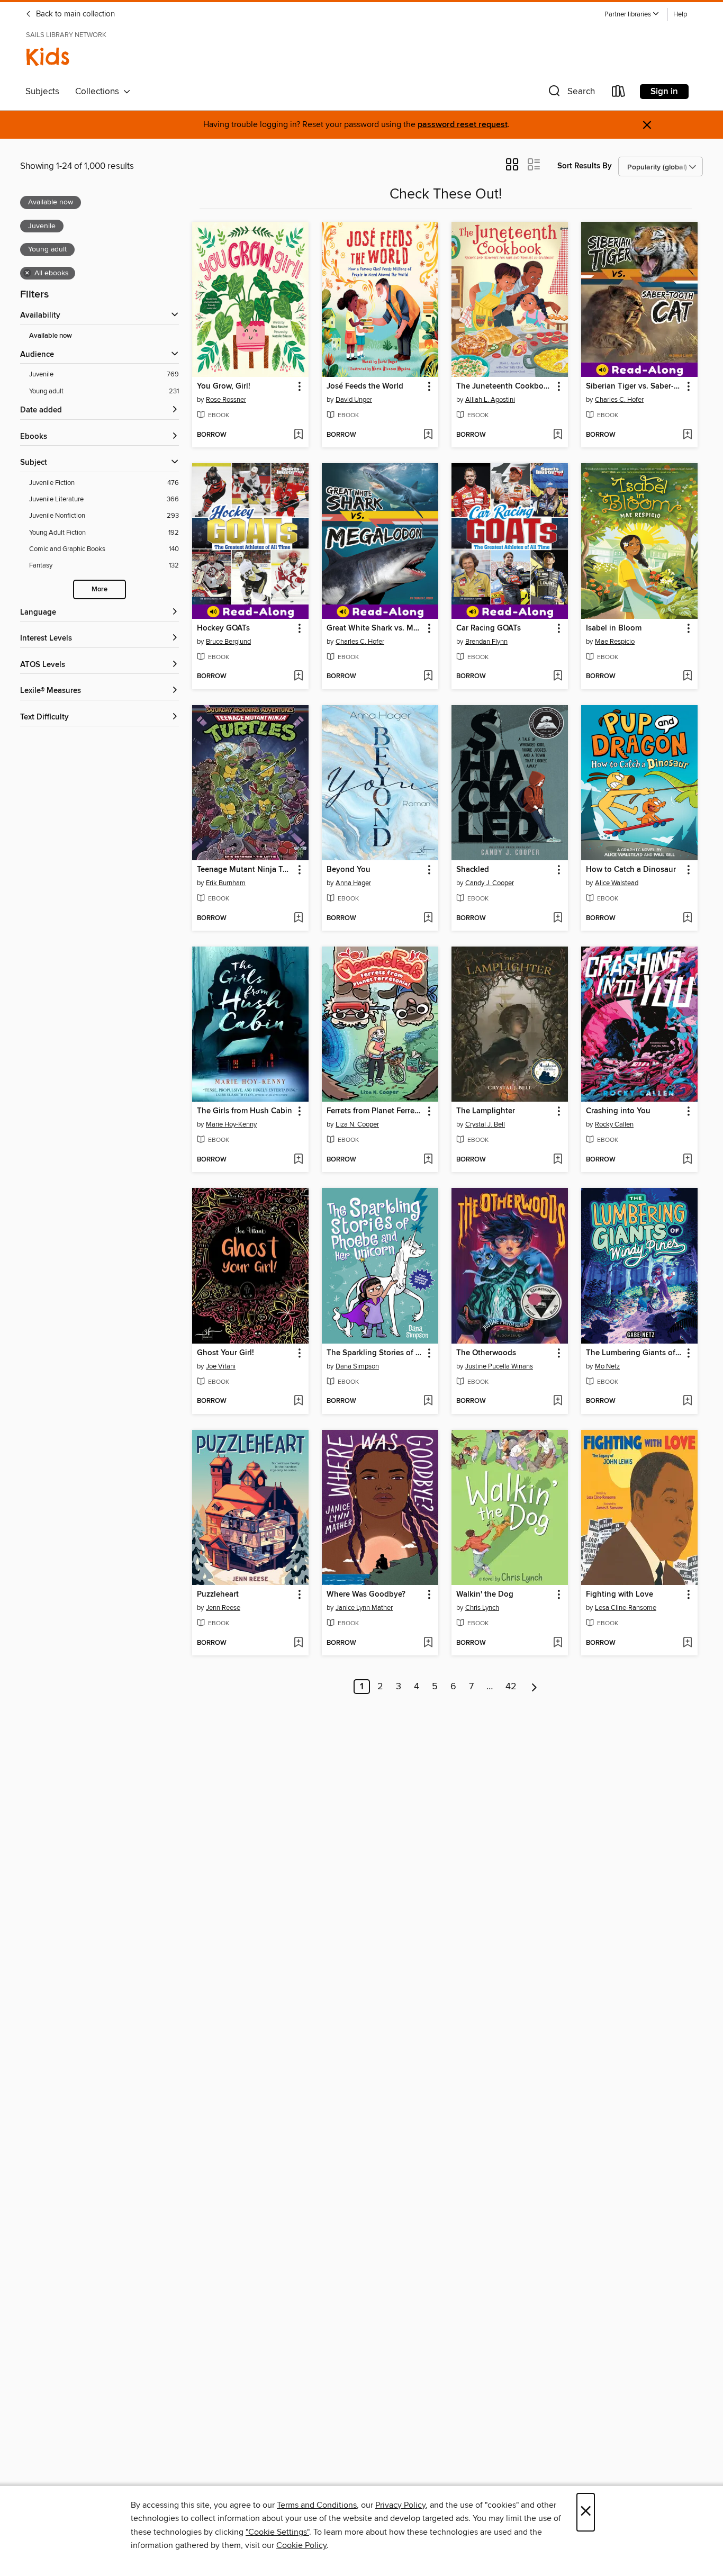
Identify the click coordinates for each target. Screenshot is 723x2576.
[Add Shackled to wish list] (558, 918)
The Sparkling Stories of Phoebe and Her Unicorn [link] (375, 1353)
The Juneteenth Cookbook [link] (504, 386)
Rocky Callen (614, 1124)
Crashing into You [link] (618, 1111)
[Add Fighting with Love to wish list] (687, 1643)
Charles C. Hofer (619, 400)
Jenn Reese (223, 1608)
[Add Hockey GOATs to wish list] (298, 677)
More (100, 589)
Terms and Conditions (317, 2505)
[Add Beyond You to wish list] (428, 918)
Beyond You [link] (349, 870)
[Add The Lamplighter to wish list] (558, 1160)
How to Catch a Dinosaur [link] (631, 870)
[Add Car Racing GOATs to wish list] (558, 677)
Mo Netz (607, 1366)
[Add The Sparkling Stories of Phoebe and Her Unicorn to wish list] (428, 1401)
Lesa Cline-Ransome (626, 1608)
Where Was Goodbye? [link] (366, 1595)
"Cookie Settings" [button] (277, 2532)
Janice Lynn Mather (364, 1608)
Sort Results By (585, 166)
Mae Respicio (615, 642)
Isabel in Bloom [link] (614, 628)
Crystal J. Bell (485, 1124)
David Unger (354, 400)
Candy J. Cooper (490, 883)
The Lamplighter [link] (486, 1111)
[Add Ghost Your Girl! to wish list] (298, 1401)
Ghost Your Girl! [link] (225, 1353)
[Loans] (619, 93)
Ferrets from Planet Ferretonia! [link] (375, 1111)
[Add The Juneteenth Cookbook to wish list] (558, 435)
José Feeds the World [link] (365, 386)
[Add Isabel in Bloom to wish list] (687, 677)
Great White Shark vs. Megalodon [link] (375, 628)
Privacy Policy (400, 2505)
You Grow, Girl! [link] (224, 386)
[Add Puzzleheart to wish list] (298, 1643)
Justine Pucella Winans (499, 1366)
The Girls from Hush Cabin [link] (245, 1111)
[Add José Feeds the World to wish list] (428, 435)
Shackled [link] (473, 870)
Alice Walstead (617, 883)
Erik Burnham (226, 883)
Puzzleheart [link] (218, 1595)
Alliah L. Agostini (490, 400)
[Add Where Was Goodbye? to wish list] (428, 1643)
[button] (632, 15)
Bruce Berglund (228, 642)
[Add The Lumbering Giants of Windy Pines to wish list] (687, 1401)
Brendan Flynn (486, 642)
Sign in (664, 92)
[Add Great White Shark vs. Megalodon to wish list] (428, 677)
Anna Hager (353, 883)
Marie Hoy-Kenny (231, 1124)
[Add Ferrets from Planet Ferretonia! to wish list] (428, 1160)
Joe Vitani (221, 1366)
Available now (51, 336)
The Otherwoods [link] (486, 1353)
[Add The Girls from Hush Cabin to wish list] (298, 1160)
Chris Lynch (482, 1608)
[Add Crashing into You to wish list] (687, 1160)
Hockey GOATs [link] (223, 628)
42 (511, 1687)
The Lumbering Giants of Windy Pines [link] (634, 1353)
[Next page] (534, 1687)
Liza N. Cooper (357, 1124)
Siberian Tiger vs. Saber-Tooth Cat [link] (634, 386)
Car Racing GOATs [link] (489, 628)
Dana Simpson (357, 1366)
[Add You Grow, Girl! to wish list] (298, 435)
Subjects (42, 92)
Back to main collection (74, 14)
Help (680, 15)
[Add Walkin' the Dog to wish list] (558, 1643)
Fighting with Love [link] (620, 1595)
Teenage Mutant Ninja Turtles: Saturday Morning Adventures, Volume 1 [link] (245, 870)
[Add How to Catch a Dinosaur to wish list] (687, 918)
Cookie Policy (301, 2545)
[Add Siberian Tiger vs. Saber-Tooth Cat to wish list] (687, 435)
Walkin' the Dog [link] (485, 1595)
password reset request (463, 125)
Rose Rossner (226, 400)
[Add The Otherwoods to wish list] (558, 1401)
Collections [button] (99, 92)
